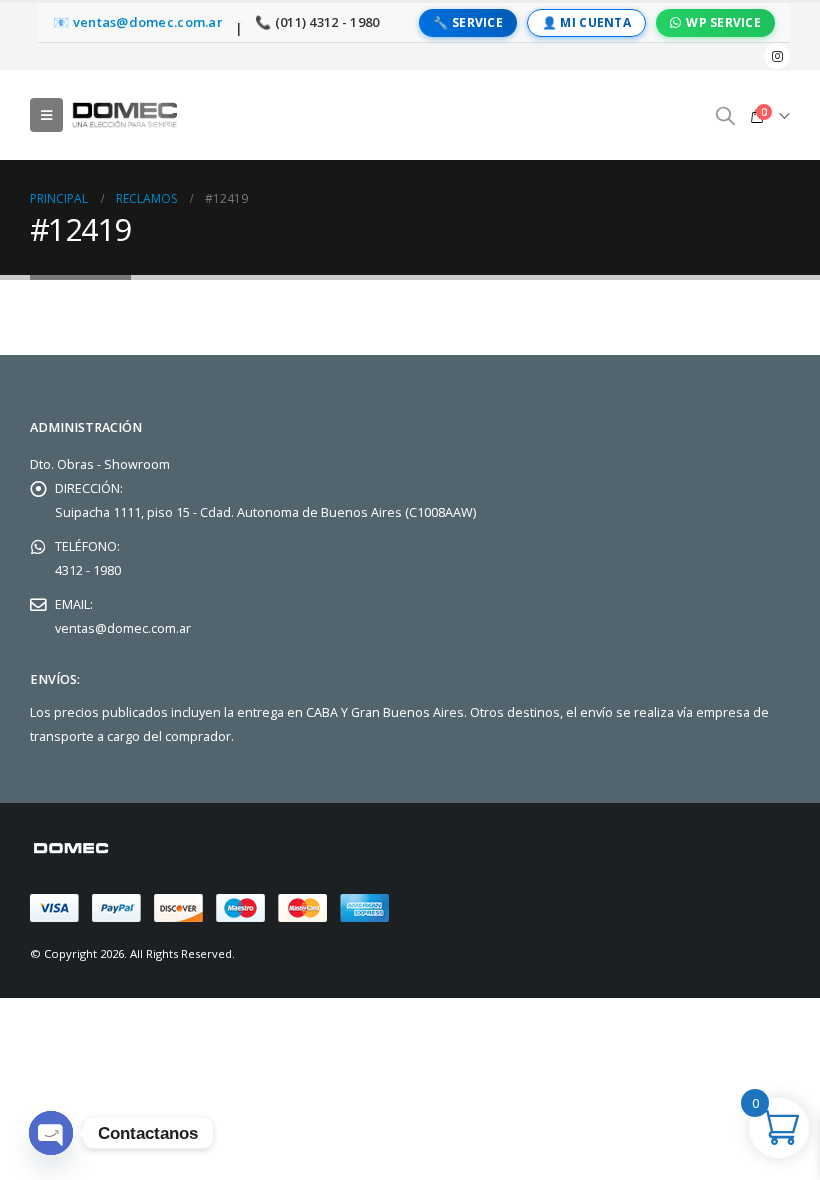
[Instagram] (777, 56)
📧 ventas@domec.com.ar (138, 22)
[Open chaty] (51, 1133)
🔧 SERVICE (467, 22)
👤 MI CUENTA (586, 22)
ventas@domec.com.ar (123, 628)
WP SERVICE (723, 22)
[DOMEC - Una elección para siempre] (126, 114)
